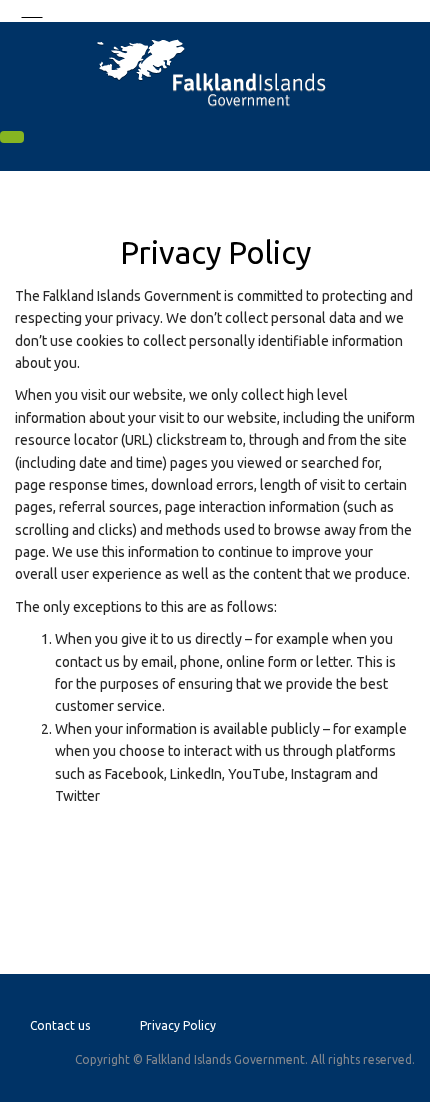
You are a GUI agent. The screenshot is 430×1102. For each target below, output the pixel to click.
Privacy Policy (178, 1025)
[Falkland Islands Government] (215, 71)
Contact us (60, 1025)
